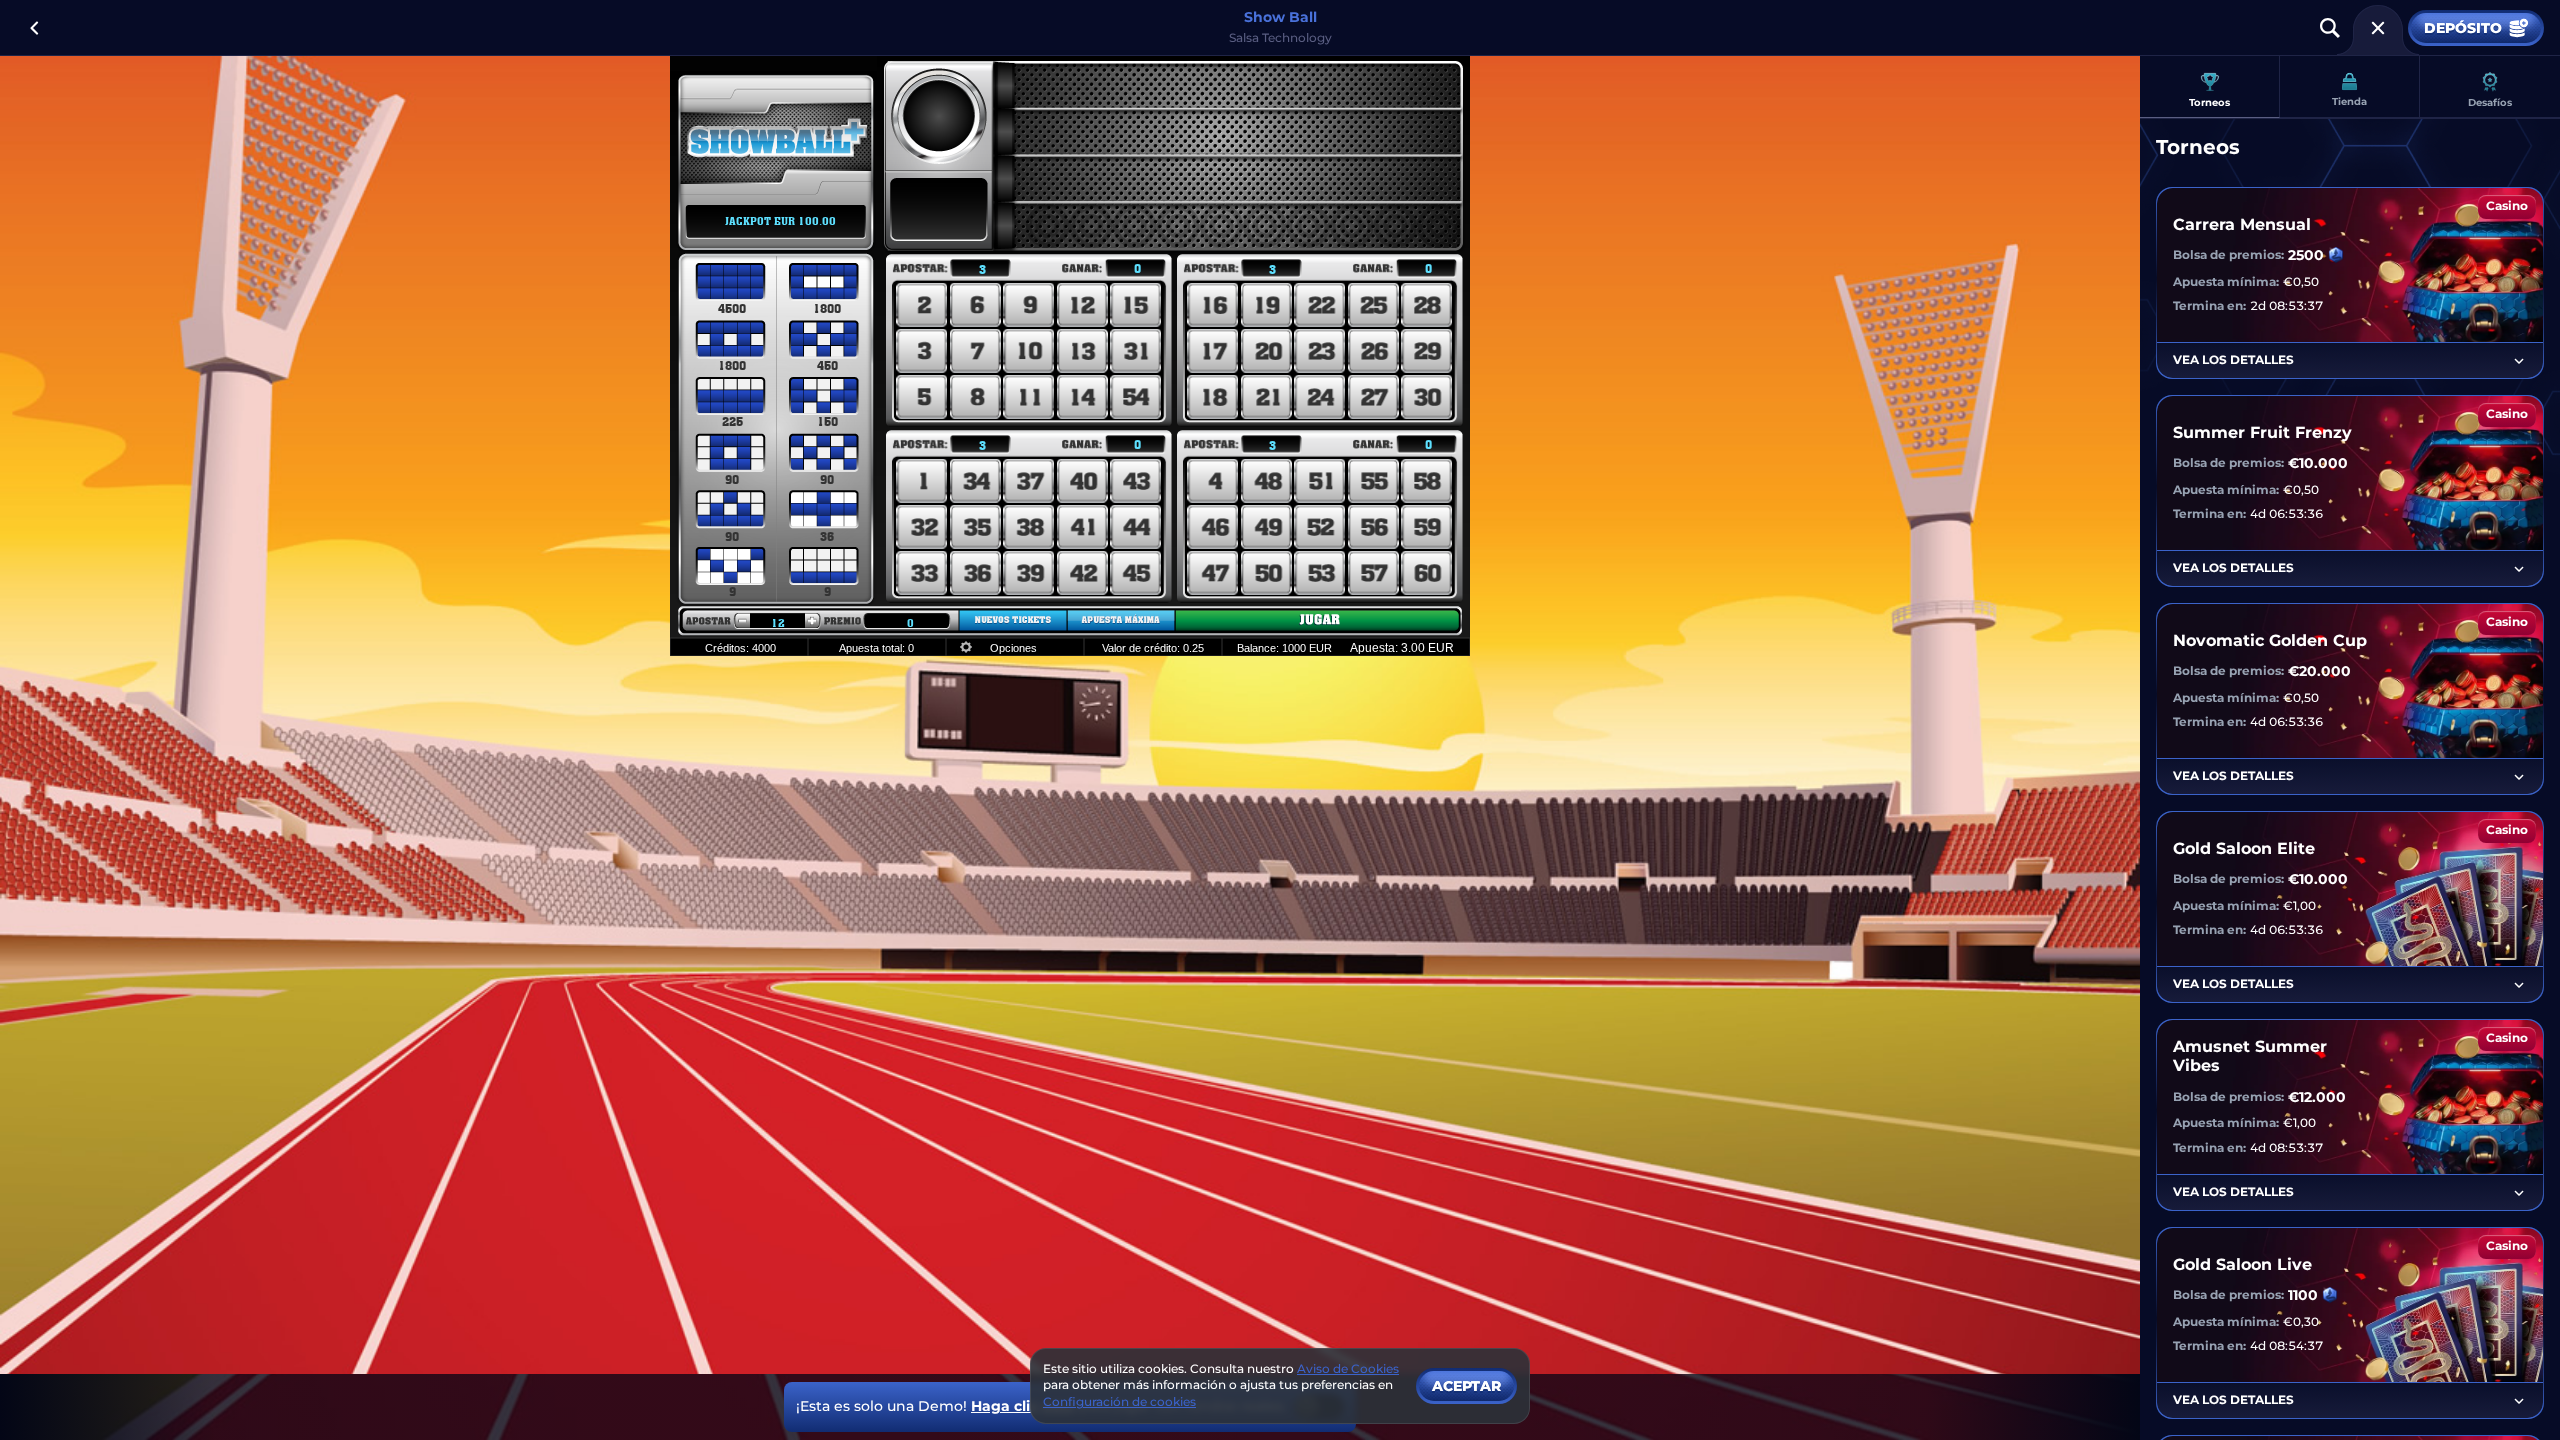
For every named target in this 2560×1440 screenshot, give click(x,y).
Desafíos (2490, 102)
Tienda (2349, 101)
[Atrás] (34, 28)
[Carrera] (2378, 28)
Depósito (2463, 28)
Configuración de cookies (1119, 1402)
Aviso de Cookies (1348, 1368)
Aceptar (1466, 1386)
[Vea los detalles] (2519, 361)
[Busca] (2330, 28)
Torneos (2209, 102)
